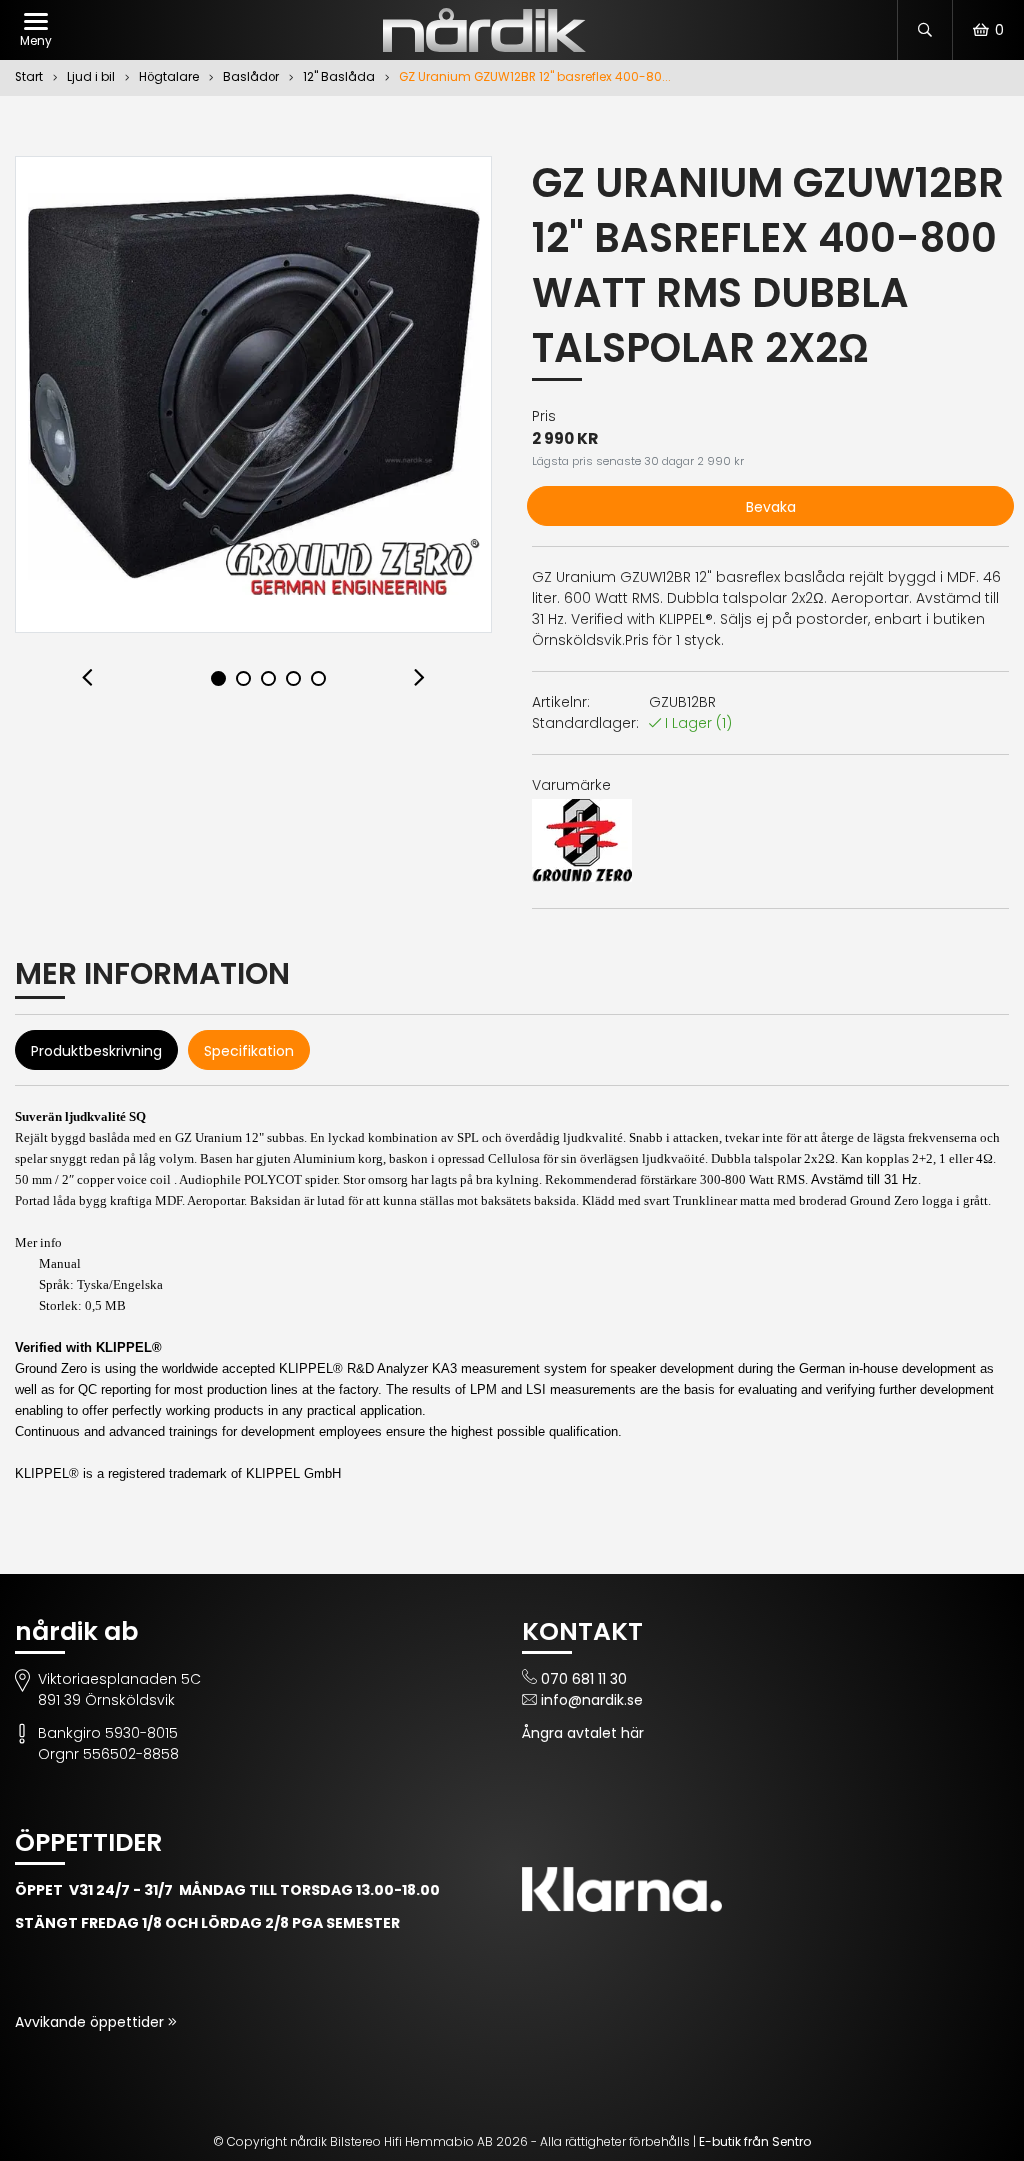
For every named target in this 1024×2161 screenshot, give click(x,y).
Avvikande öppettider (91, 2022)
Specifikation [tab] (249, 1051)
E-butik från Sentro (755, 2141)
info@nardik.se (592, 1700)
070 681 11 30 (584, 1679)
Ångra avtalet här (583, 1733)
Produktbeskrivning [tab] (96, 1051)
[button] (88, 678)
